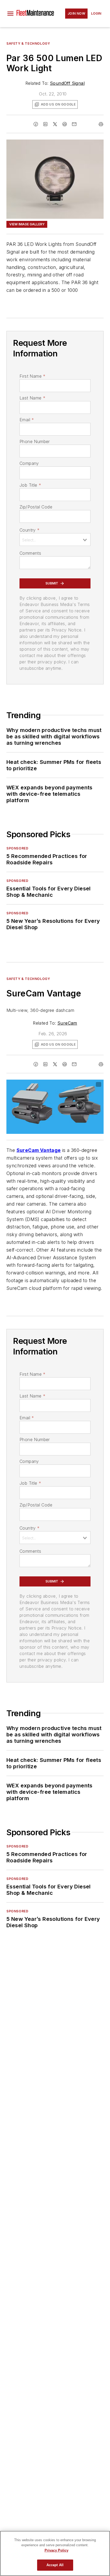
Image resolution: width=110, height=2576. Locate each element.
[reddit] (65, 124)
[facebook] (36, 124)
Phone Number (35, 441)
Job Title (30, 485)
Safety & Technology (28, 43)
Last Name (32, 398)
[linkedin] (45, 124)
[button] (10, 14)
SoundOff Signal (67, 83)
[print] (101, 124)
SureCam (67, 1023)
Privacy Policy (56, 2550)
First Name (32, 376)
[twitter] (55, 124)
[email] (74, 124)
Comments (30, 553)
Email (27, 420)
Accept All (55, 2565)
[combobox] (55, 540)
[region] (55, 2553)
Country (30, 530)
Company (29, 463)
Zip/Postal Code (36, 507)
